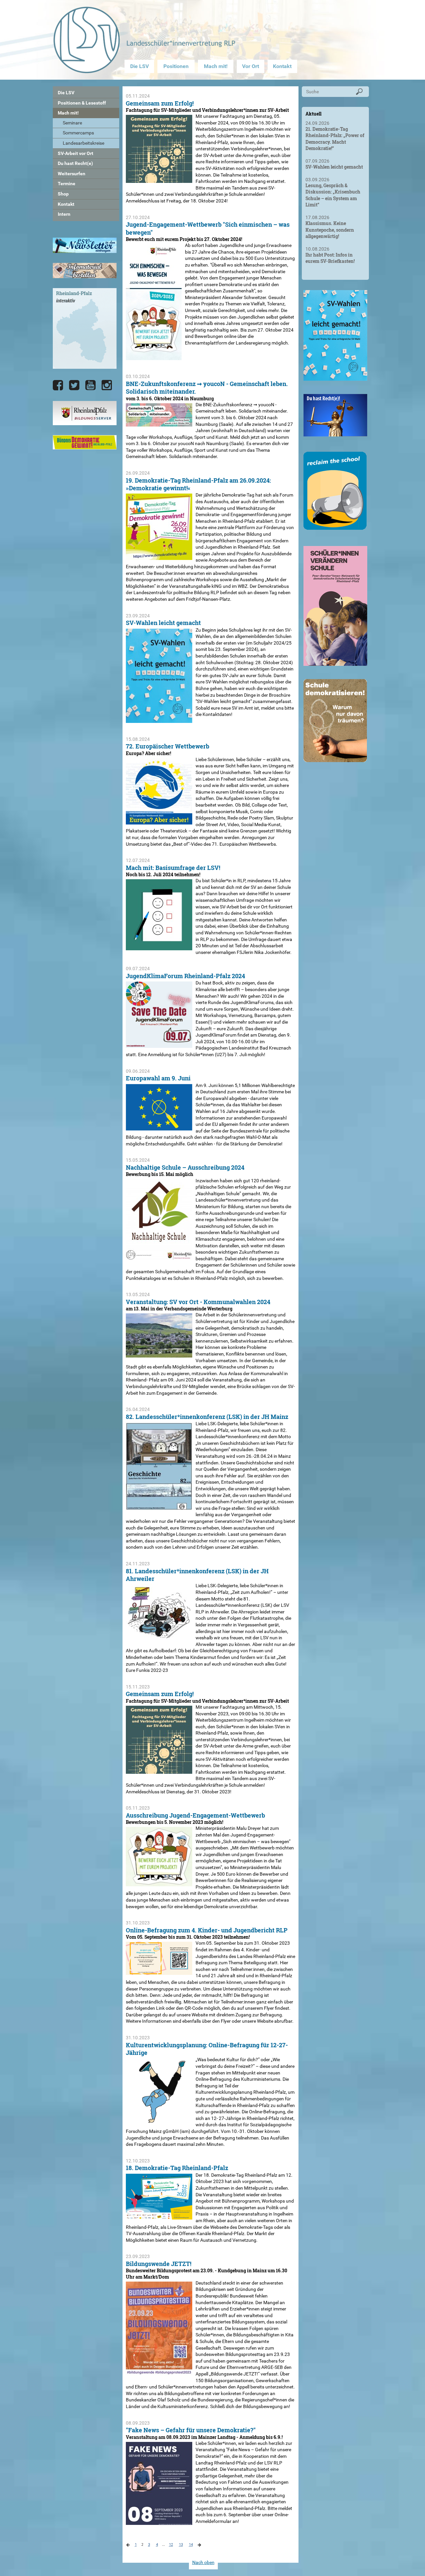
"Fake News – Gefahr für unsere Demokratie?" (191, 2430)
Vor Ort (251, 66)
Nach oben (203, 2562)
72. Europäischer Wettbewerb (168, 746)
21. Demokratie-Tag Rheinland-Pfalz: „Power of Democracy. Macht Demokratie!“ (335, 139)
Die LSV (139, 66)
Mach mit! (216, 66)
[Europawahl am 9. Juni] (159, 1127)
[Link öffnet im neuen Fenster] (335, 378)
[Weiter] (199, 2546)
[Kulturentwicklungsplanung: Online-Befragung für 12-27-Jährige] (159, 2121)
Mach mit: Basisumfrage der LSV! (173, 868)
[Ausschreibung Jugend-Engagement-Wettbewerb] (159, 1883)
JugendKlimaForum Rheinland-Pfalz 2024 (185, 976)
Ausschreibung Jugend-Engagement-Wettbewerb (195, 1815)
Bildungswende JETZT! (159, 2264)
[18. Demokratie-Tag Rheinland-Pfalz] (159, 2216)
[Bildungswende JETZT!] (159, 2372)
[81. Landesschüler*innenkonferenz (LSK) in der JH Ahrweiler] (159, 1636)
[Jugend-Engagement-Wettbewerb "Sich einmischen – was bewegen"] (154, 357)
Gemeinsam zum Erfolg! (160, 103)
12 (171, 2545)
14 (191, 2545)
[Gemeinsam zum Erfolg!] (159, 180)
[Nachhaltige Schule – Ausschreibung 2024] (159, 1256)
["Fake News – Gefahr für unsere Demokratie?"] (159, 2521)
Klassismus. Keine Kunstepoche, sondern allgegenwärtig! (330, 230)
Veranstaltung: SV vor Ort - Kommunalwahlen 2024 (198, 1302)
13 (181, 2545)
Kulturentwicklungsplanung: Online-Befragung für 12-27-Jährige (207, 2049)
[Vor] (128, 2546)
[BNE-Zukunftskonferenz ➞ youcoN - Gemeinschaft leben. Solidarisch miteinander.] (159, 423)
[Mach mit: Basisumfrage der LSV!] (159, 947)
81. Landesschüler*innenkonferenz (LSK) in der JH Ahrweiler (197, 1575)
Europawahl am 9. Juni (158, 1078)
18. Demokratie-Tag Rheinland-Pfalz (177, 2168)
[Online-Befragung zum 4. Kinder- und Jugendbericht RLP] (159, 1972)
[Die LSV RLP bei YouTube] (90, 385)
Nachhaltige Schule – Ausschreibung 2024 (185, 1167)
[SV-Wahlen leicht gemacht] (159, 719)
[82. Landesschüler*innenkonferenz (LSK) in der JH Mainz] (159, 1507)
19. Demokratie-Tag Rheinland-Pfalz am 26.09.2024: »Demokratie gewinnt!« (198, 484)
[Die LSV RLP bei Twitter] (74, 385)
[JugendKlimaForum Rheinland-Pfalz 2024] (159, 1045)
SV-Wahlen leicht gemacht (163, 623)
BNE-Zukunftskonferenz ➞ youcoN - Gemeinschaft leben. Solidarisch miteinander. (207, 388)
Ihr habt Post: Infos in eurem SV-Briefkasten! (330, 258)
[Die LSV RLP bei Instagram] (107, 385)
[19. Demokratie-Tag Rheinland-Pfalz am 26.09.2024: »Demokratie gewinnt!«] (159, 557)
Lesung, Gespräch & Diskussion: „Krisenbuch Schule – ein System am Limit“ (333, 195)
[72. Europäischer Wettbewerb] (159, 821)
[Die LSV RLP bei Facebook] (58, 385)
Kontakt (282, 66)
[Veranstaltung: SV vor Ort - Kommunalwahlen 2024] (159, 1354)
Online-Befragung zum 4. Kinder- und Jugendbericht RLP (207, 1930)
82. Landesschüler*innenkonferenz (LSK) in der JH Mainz (207, 1417)
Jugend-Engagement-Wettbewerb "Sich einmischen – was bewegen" (208, 228)
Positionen (176, 66)
